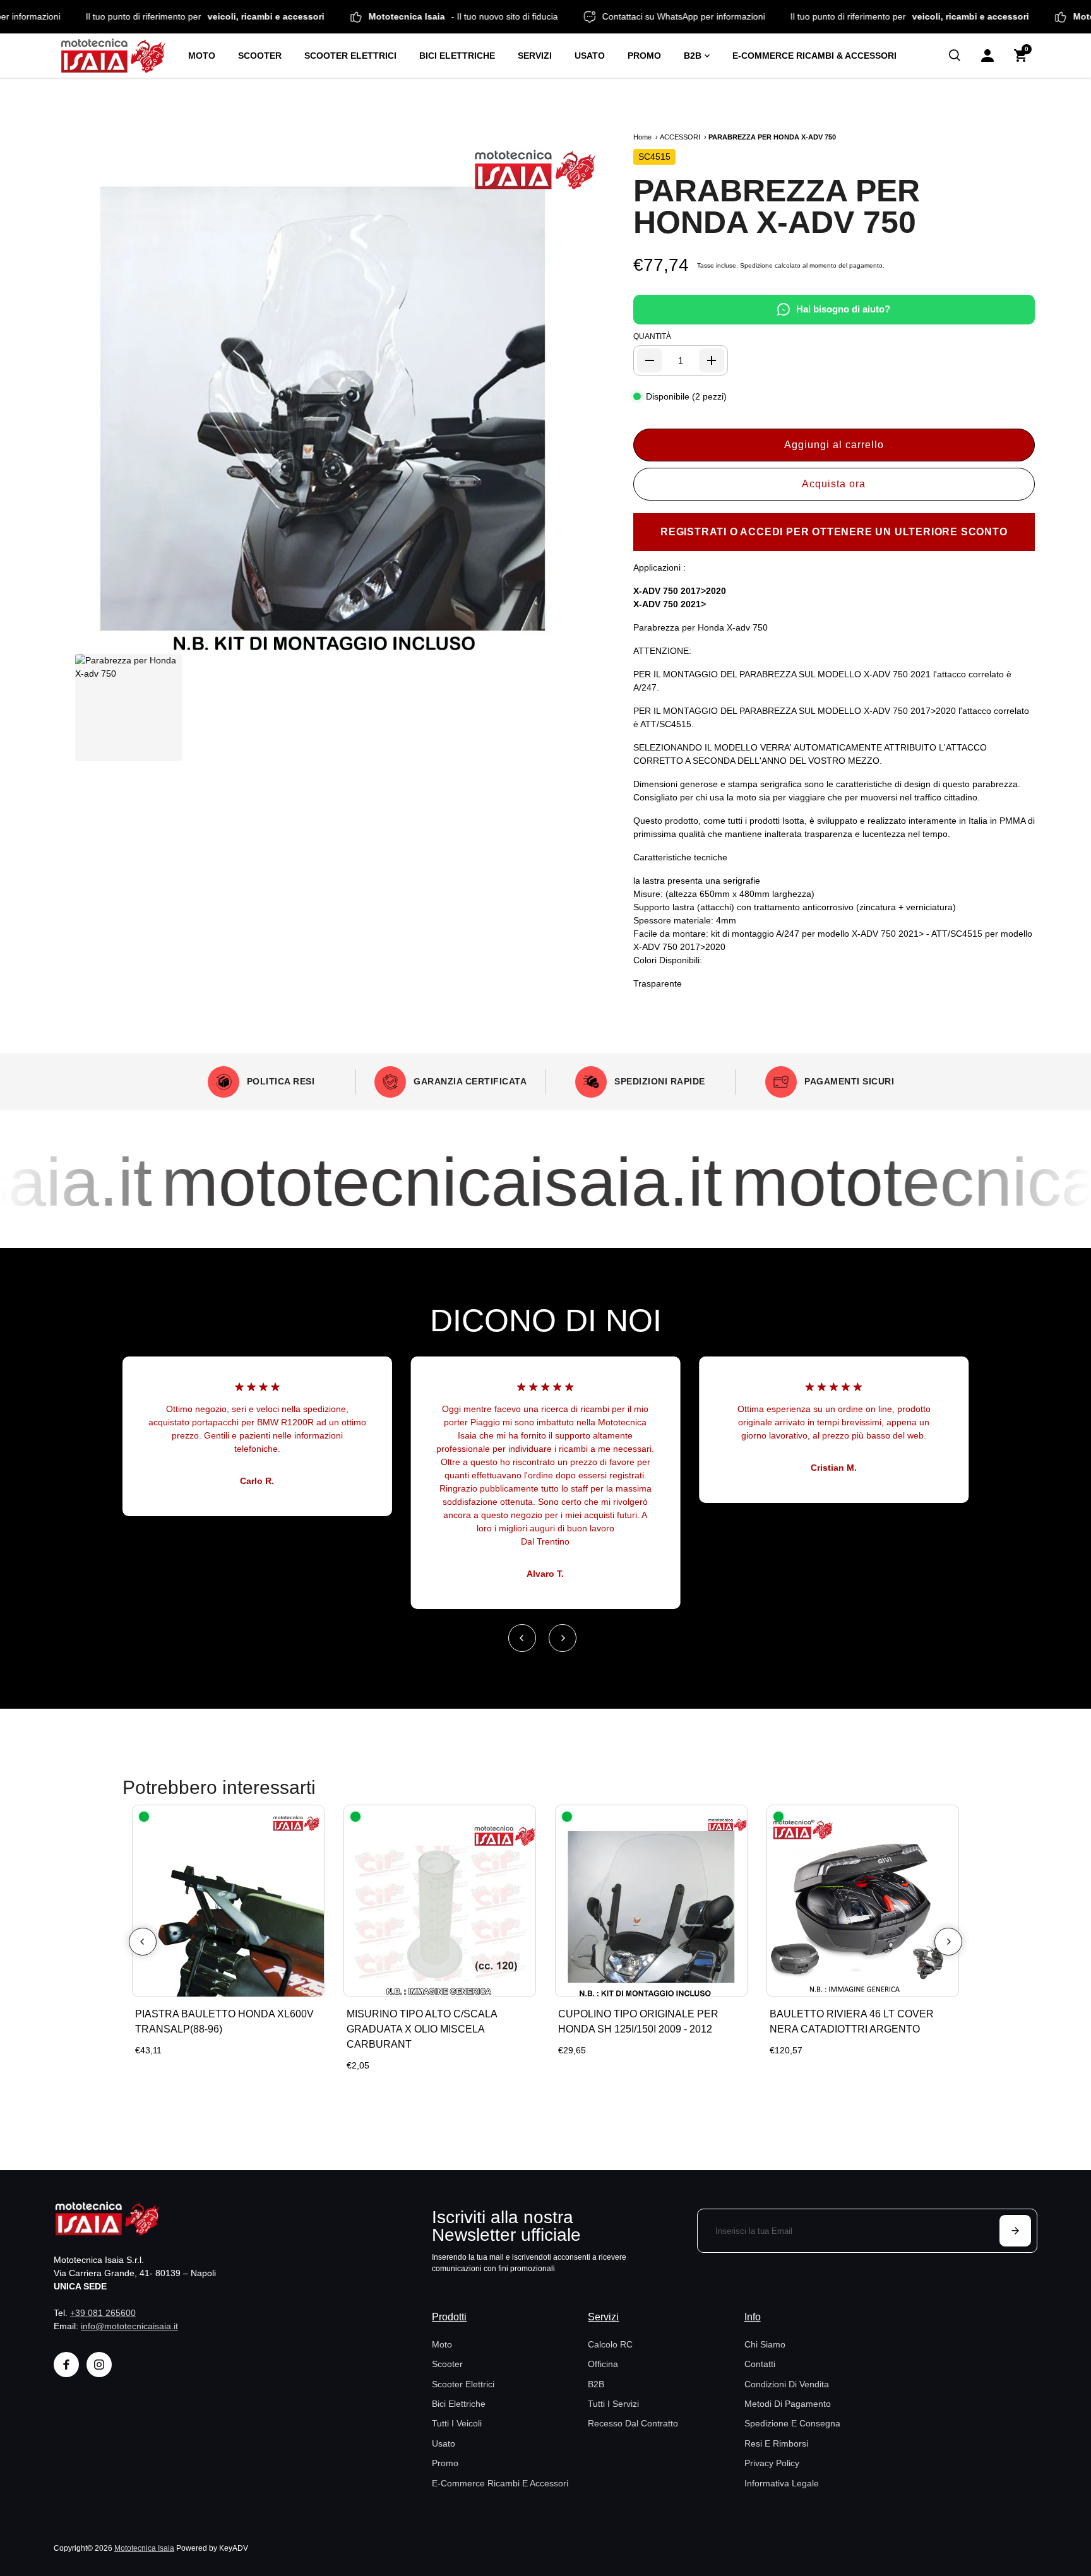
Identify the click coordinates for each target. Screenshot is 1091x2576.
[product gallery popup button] (572, 640)
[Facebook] (66, 2365)
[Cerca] (955, 56)
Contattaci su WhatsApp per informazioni (748, 16)
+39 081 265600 (103, 2313)
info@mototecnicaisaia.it (129, 2326)
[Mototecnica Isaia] (118, 56)
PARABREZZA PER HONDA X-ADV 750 (777, 206)
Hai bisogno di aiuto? (843, 309)
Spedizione (756, 265)
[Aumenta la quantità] (712, 360)
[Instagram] (99, 2365)
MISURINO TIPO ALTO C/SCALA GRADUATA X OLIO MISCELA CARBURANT (422, 2029)
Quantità (652, 336)
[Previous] (522, 1638)
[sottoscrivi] (1015, 2231)
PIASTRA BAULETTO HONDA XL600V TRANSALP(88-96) (224, 2021)
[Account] (987, 56)
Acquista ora (834, 484)
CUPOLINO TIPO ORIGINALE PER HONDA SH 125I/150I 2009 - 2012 (638, 2021)
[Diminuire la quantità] (650, 360)
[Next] (563, 1638)
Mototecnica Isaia (144, 2548)
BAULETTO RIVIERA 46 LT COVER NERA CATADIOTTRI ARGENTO (852, 2021)
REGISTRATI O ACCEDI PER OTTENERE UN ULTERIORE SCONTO (834, 532)
